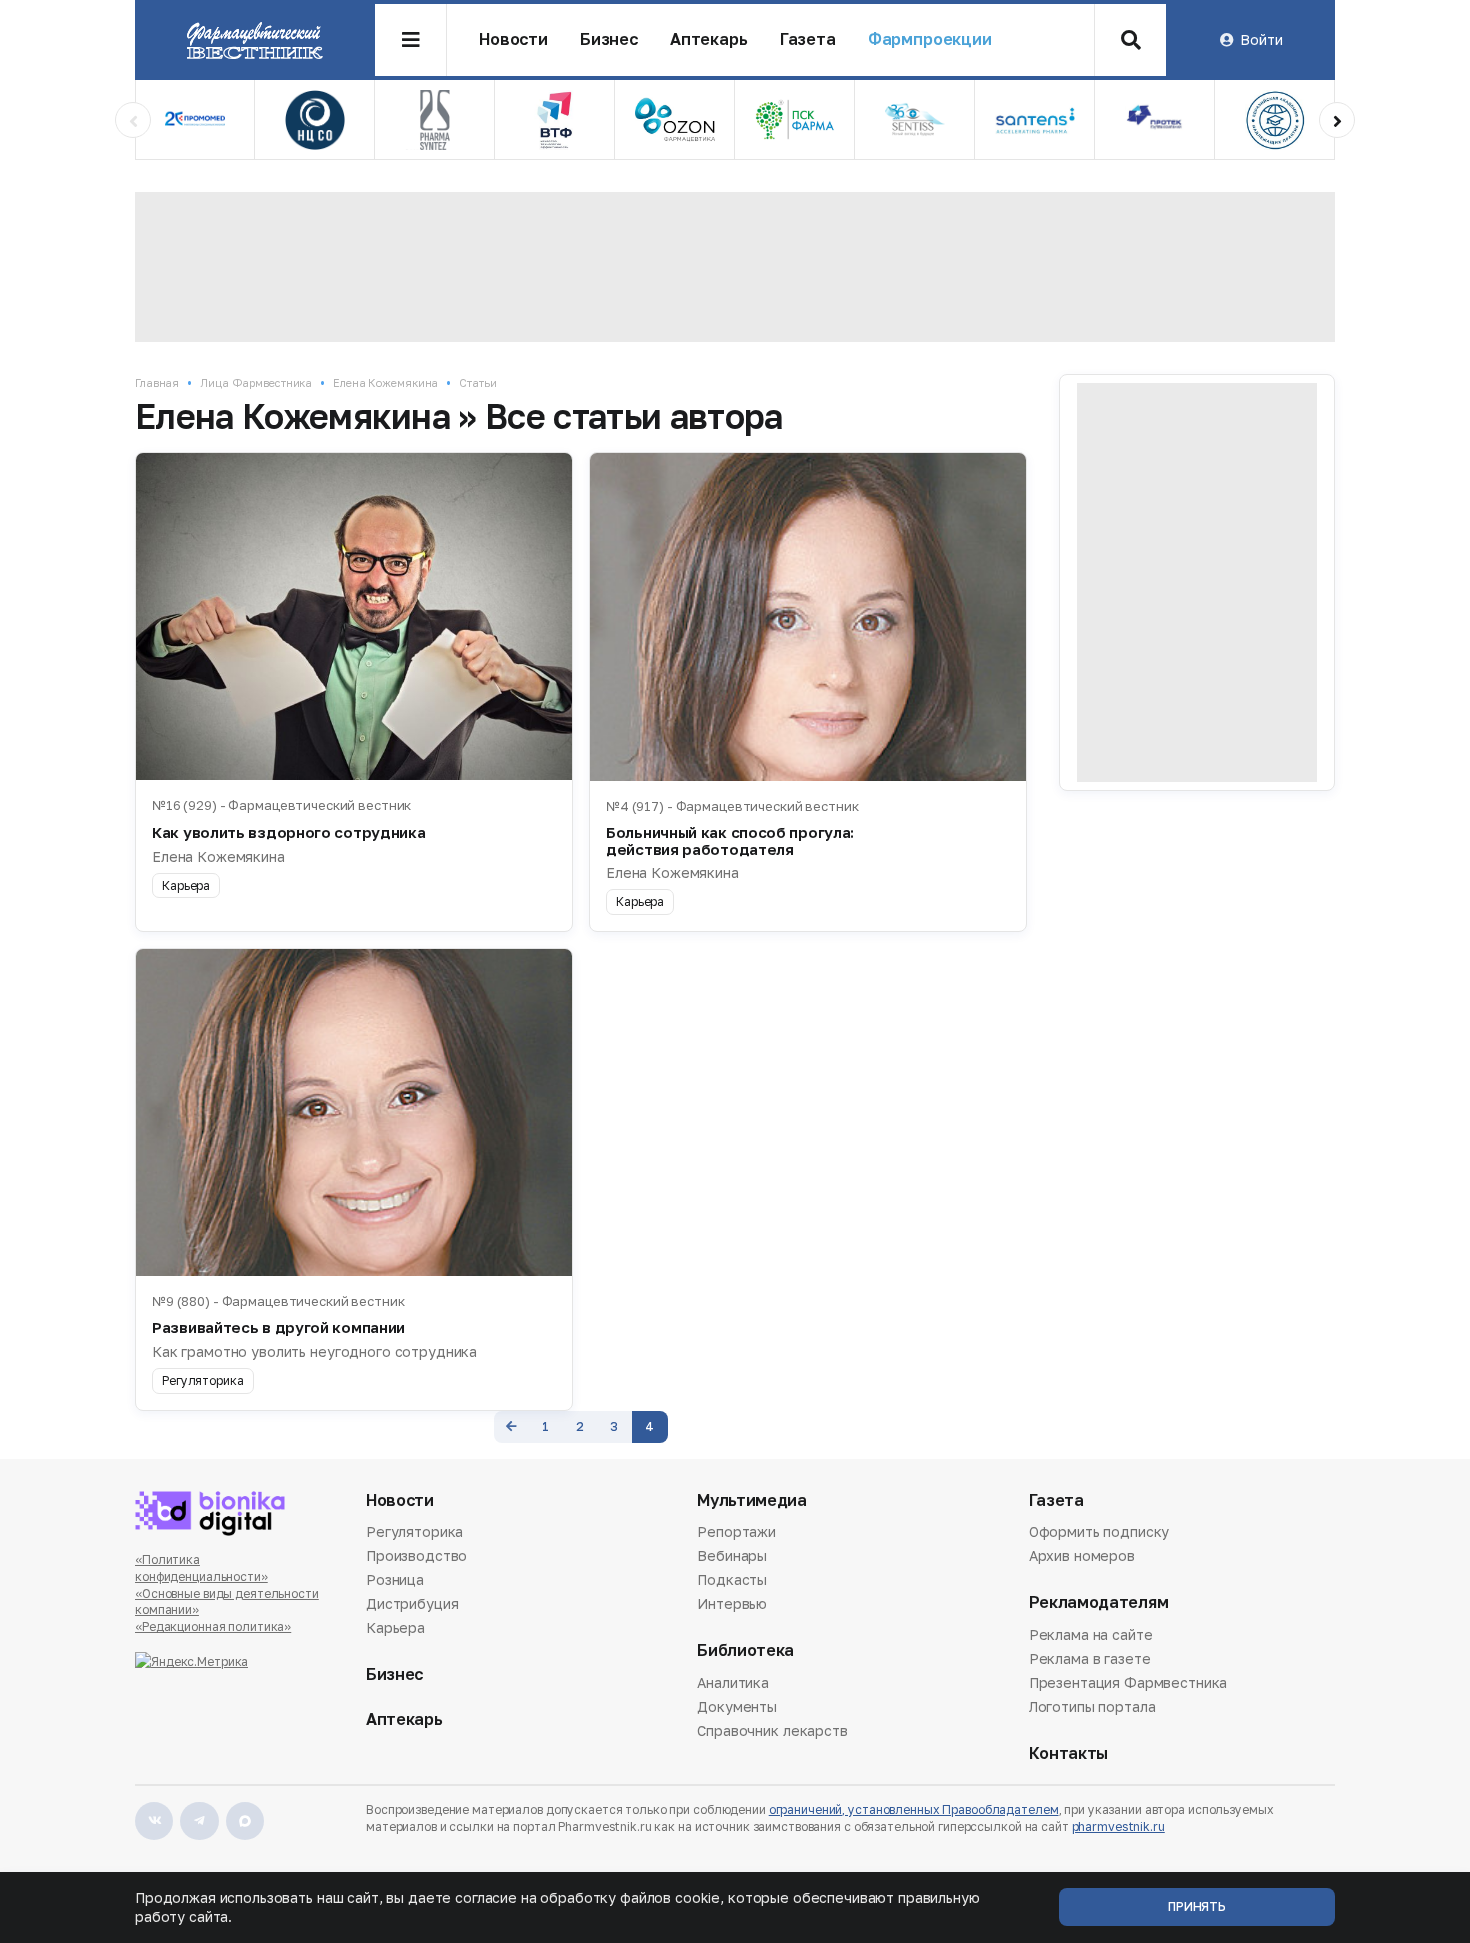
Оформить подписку (1099, 1533)
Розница (395, 1579)
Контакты (1068, 1753)
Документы (737, 1706)
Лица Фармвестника (256, 382)
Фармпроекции (930, 39)
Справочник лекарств (772, 1730)
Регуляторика (414, 1533)
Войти (1261, 39)
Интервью (732, 1603)
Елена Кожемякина (385, 382)
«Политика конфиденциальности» (201, 1568)
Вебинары (732, 1555)
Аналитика (733, 1684)
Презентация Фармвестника (1128, 1682)
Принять (1197, 1906)
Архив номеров (1082, 1555)
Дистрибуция (412, 1603)
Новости (513, 39)
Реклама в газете (1090, 1658)
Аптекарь (709, 39)
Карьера (395, 1627)
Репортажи (736, 1533)
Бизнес (609, 39)
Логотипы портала (1092, 1706)
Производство (416, 1555)
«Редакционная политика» (213, 1626)
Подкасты (732, 1579)
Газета (808, 39)
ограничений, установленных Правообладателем (914, 1809)
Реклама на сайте (1091, 1636)
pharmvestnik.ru (1118, 1826)
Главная (157, 382)
